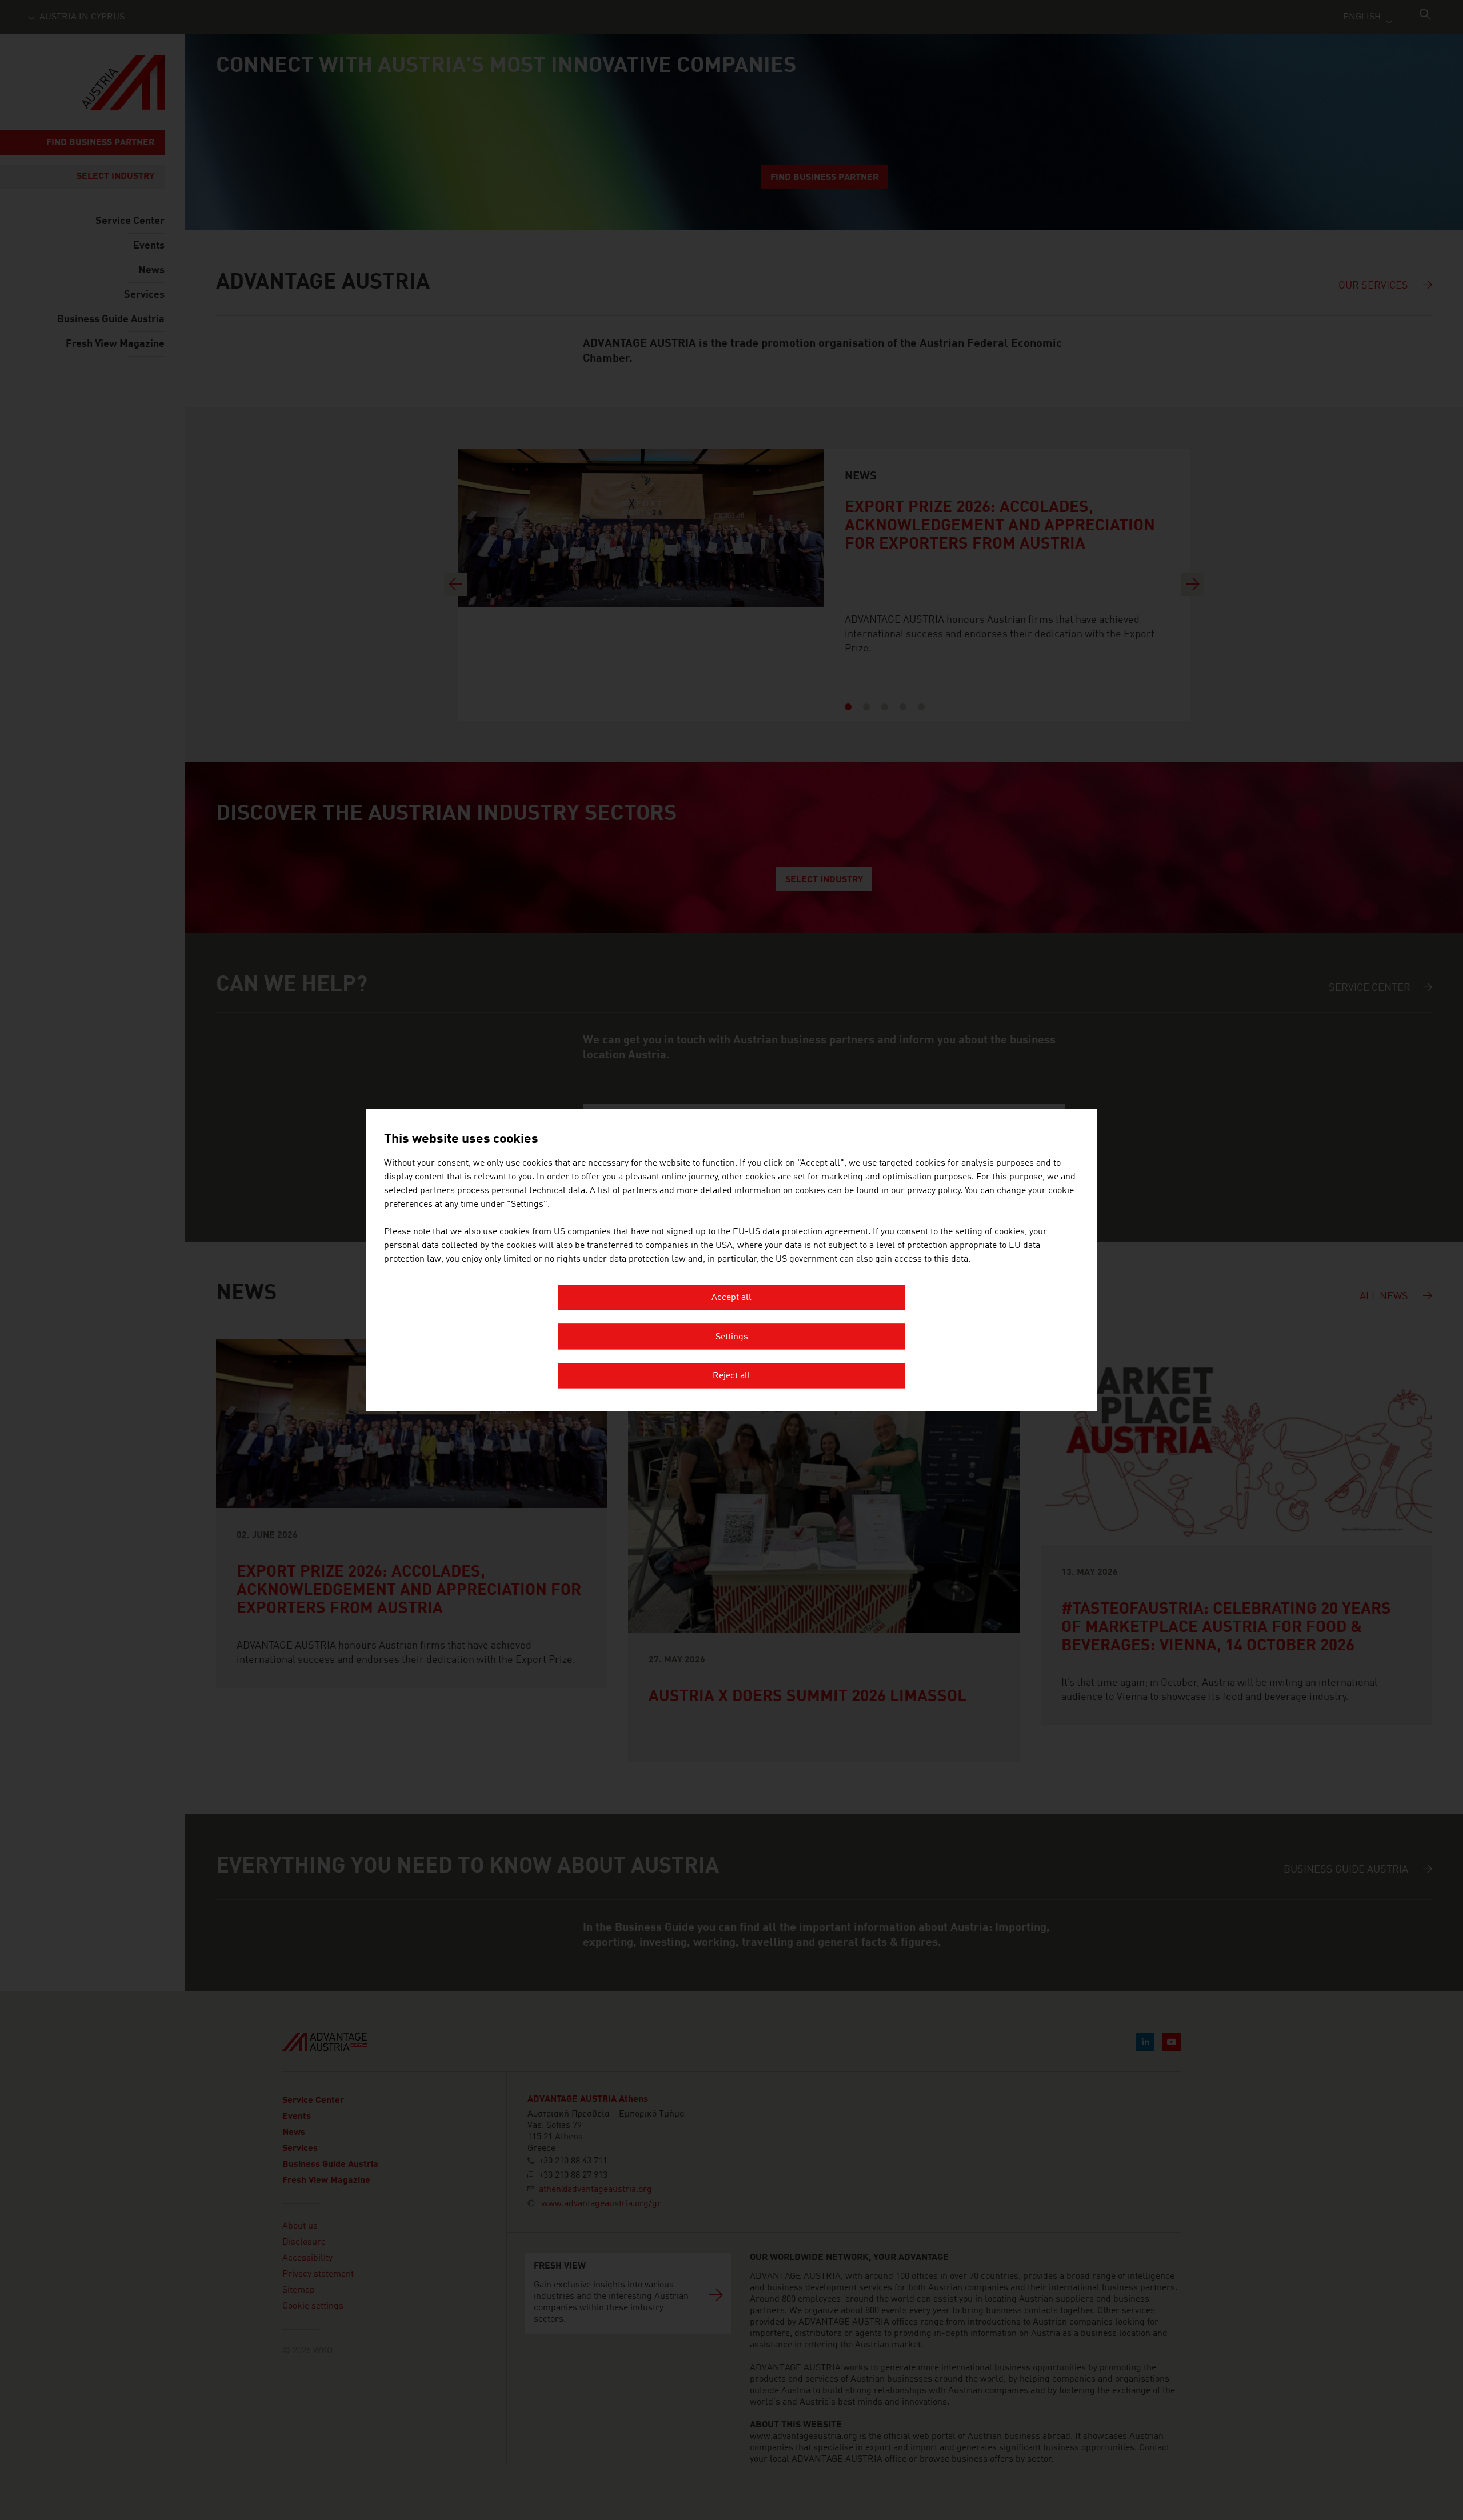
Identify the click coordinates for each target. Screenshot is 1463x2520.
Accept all (731, 1298)
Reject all (731, 1377)
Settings (732, 1337)
